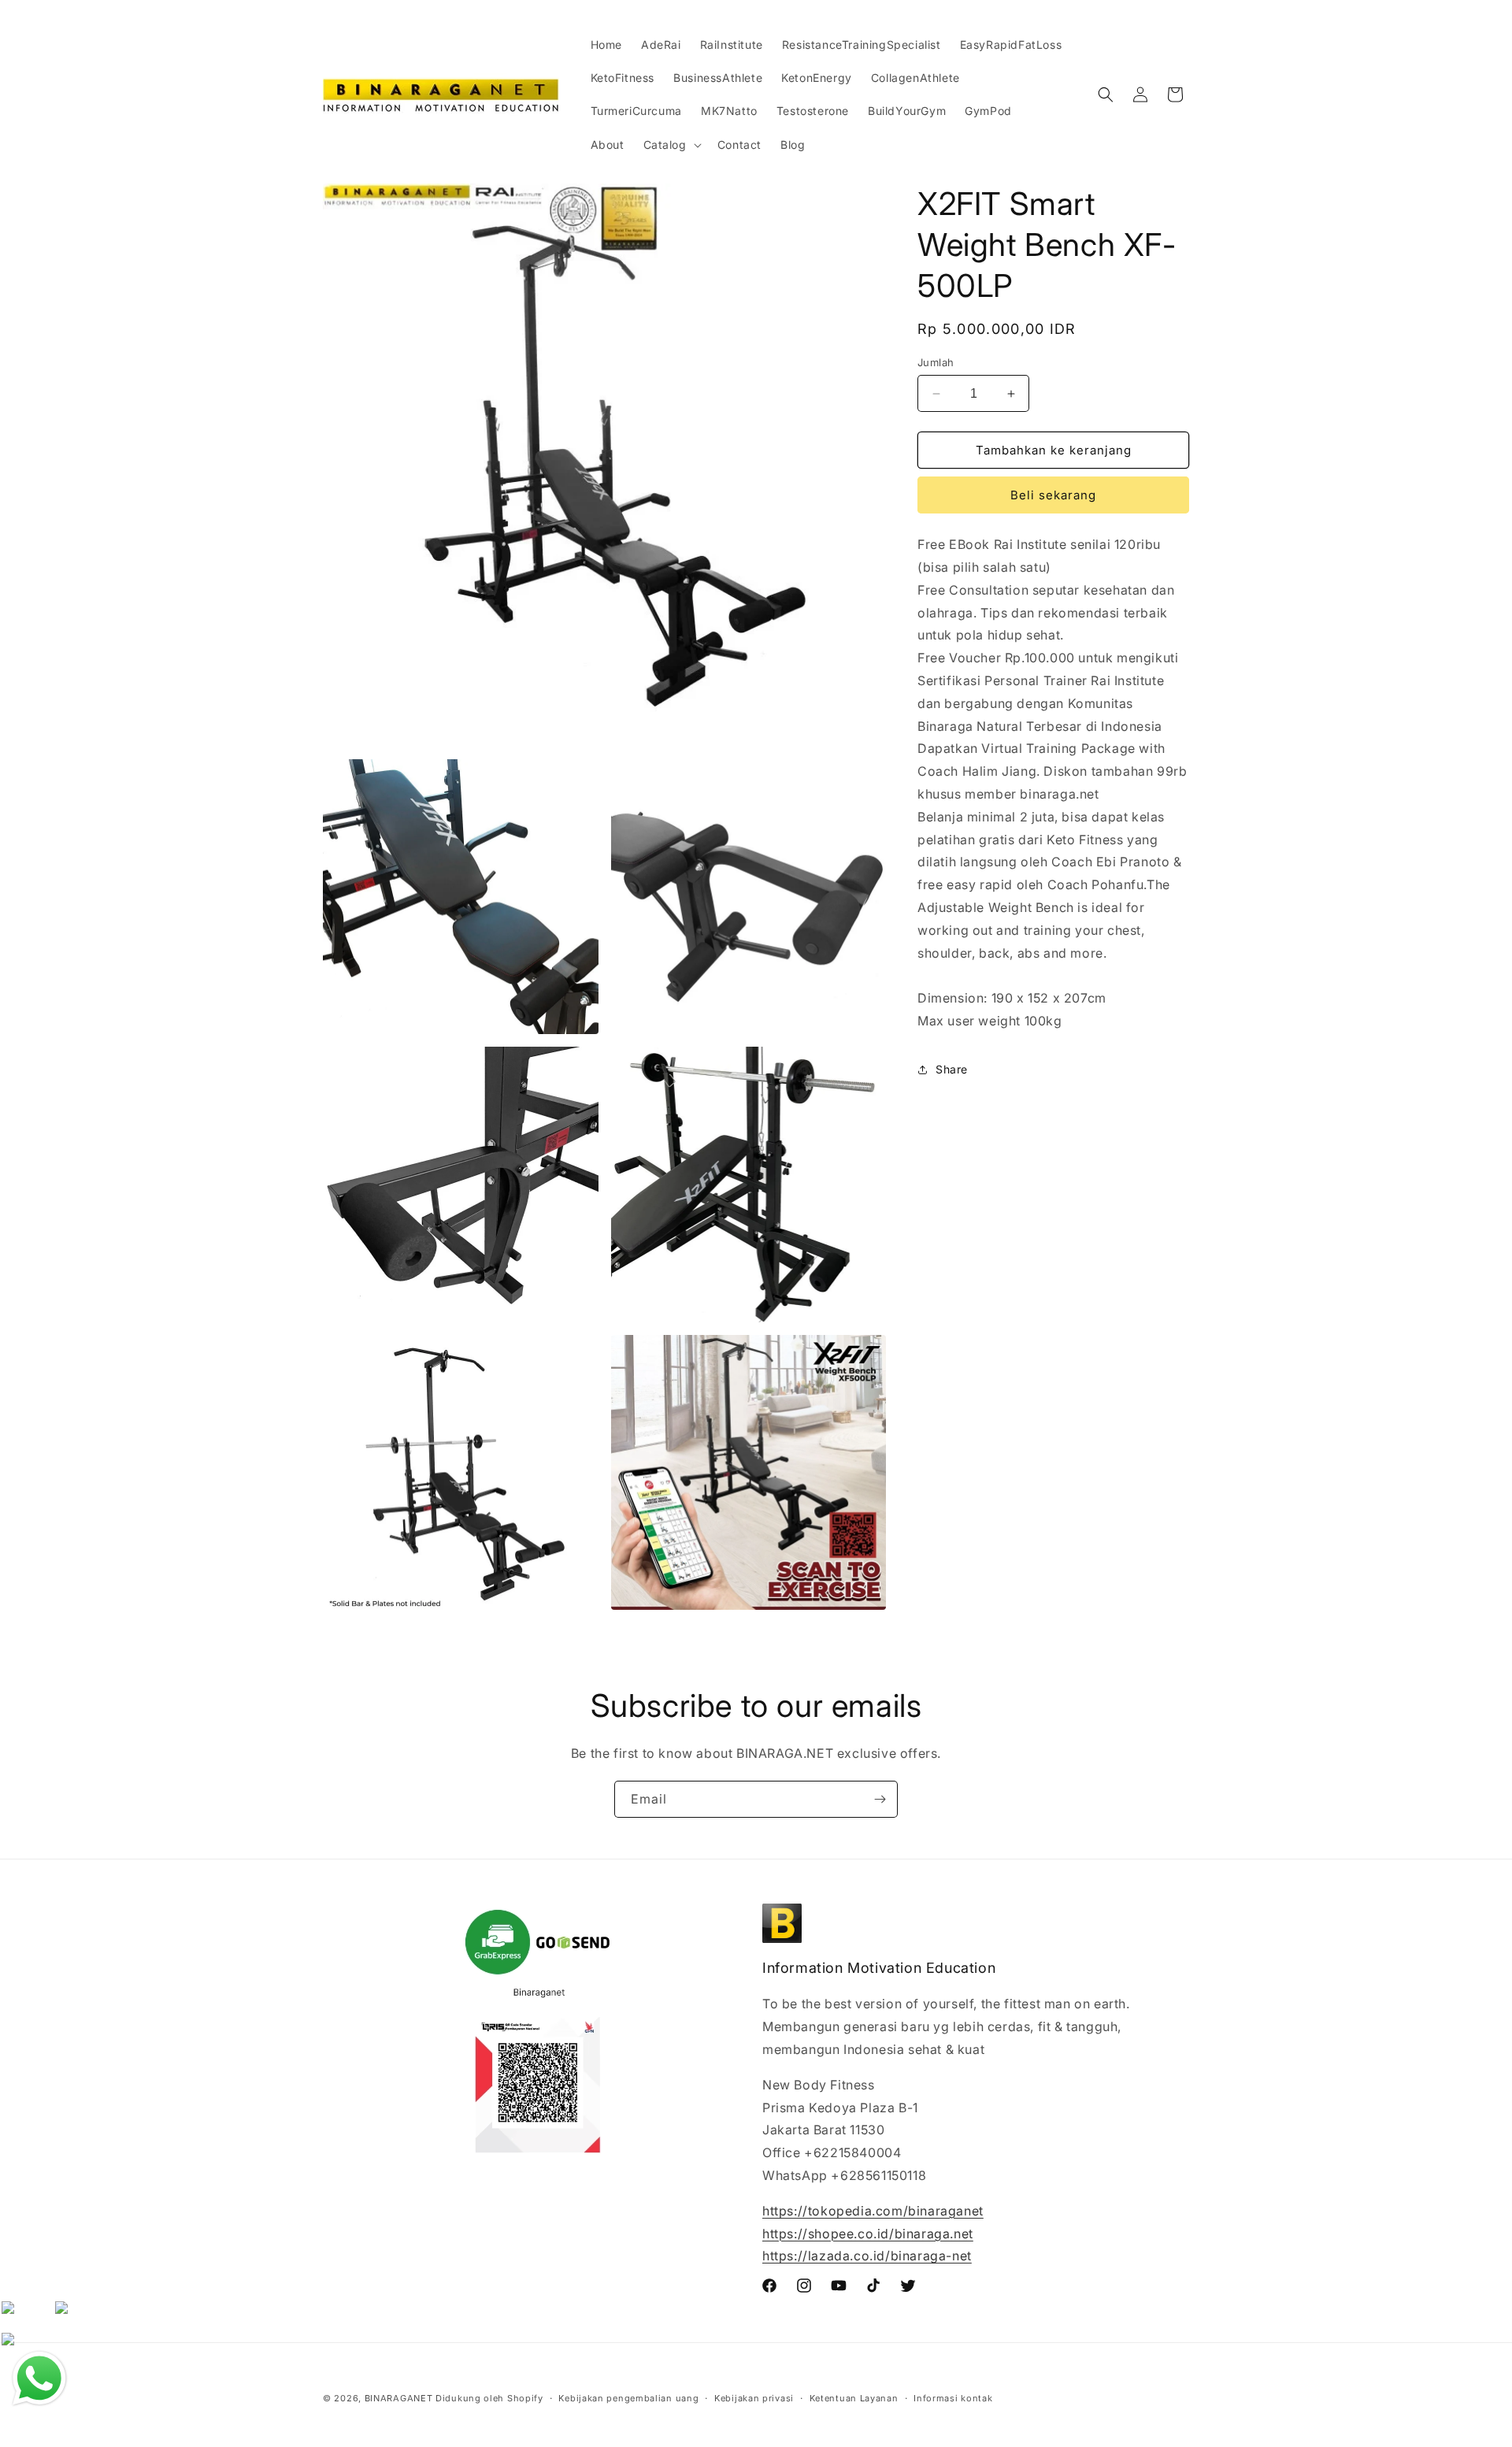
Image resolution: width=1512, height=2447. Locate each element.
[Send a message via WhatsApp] (39, 2378)
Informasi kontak (953, 2397)
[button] (671, 145)
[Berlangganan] (880, 1799)
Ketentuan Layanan (854, 2397)
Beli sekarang (1053, 495)
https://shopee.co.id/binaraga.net (868, 2234)
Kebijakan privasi (754, 2397)
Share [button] (952, 1069)
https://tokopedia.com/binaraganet (873, 2211)
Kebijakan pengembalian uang (628, 2397)
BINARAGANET (399, 2398)
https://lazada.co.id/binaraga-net (867, 2256)
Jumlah (936, 362)
